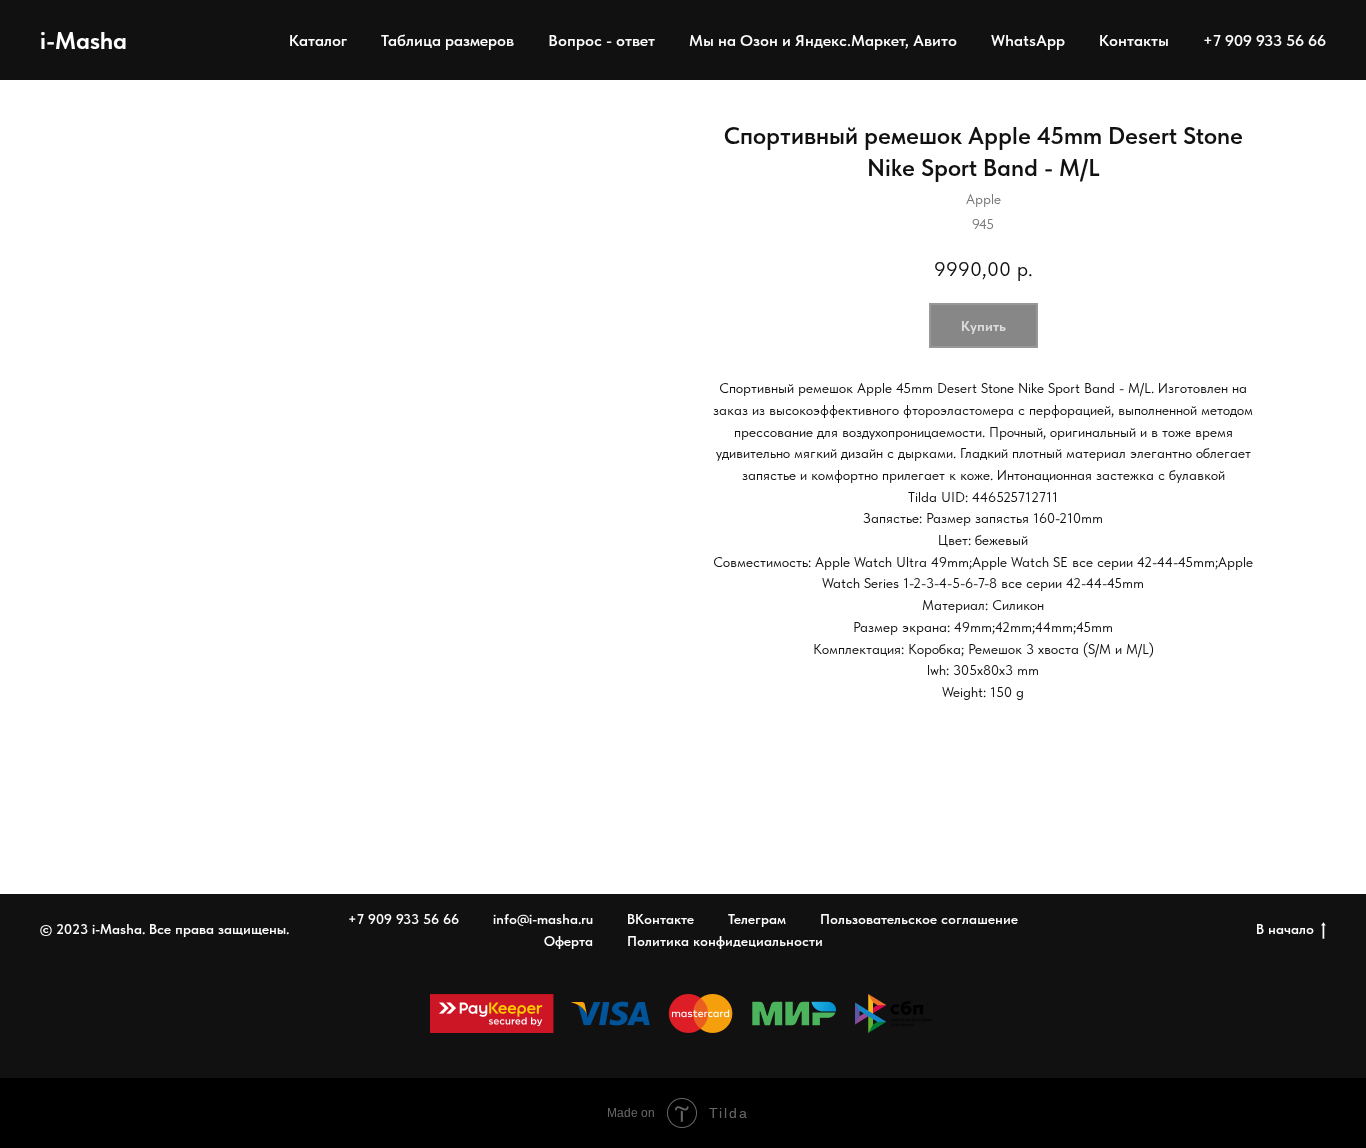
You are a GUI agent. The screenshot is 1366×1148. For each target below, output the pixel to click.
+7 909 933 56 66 (1264, 40)
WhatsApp (1028, 40)
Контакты (1134, 40)
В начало (1285, 929)
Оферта (568, 941)
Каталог (318, 40)
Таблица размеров (447, 40)
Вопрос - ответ (601, 40)
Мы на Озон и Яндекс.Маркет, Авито (823, 40)
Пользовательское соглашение (919, 919)
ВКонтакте (660, 919)
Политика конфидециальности (725, 941)
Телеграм (757, 919)
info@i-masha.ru (543, 919)
